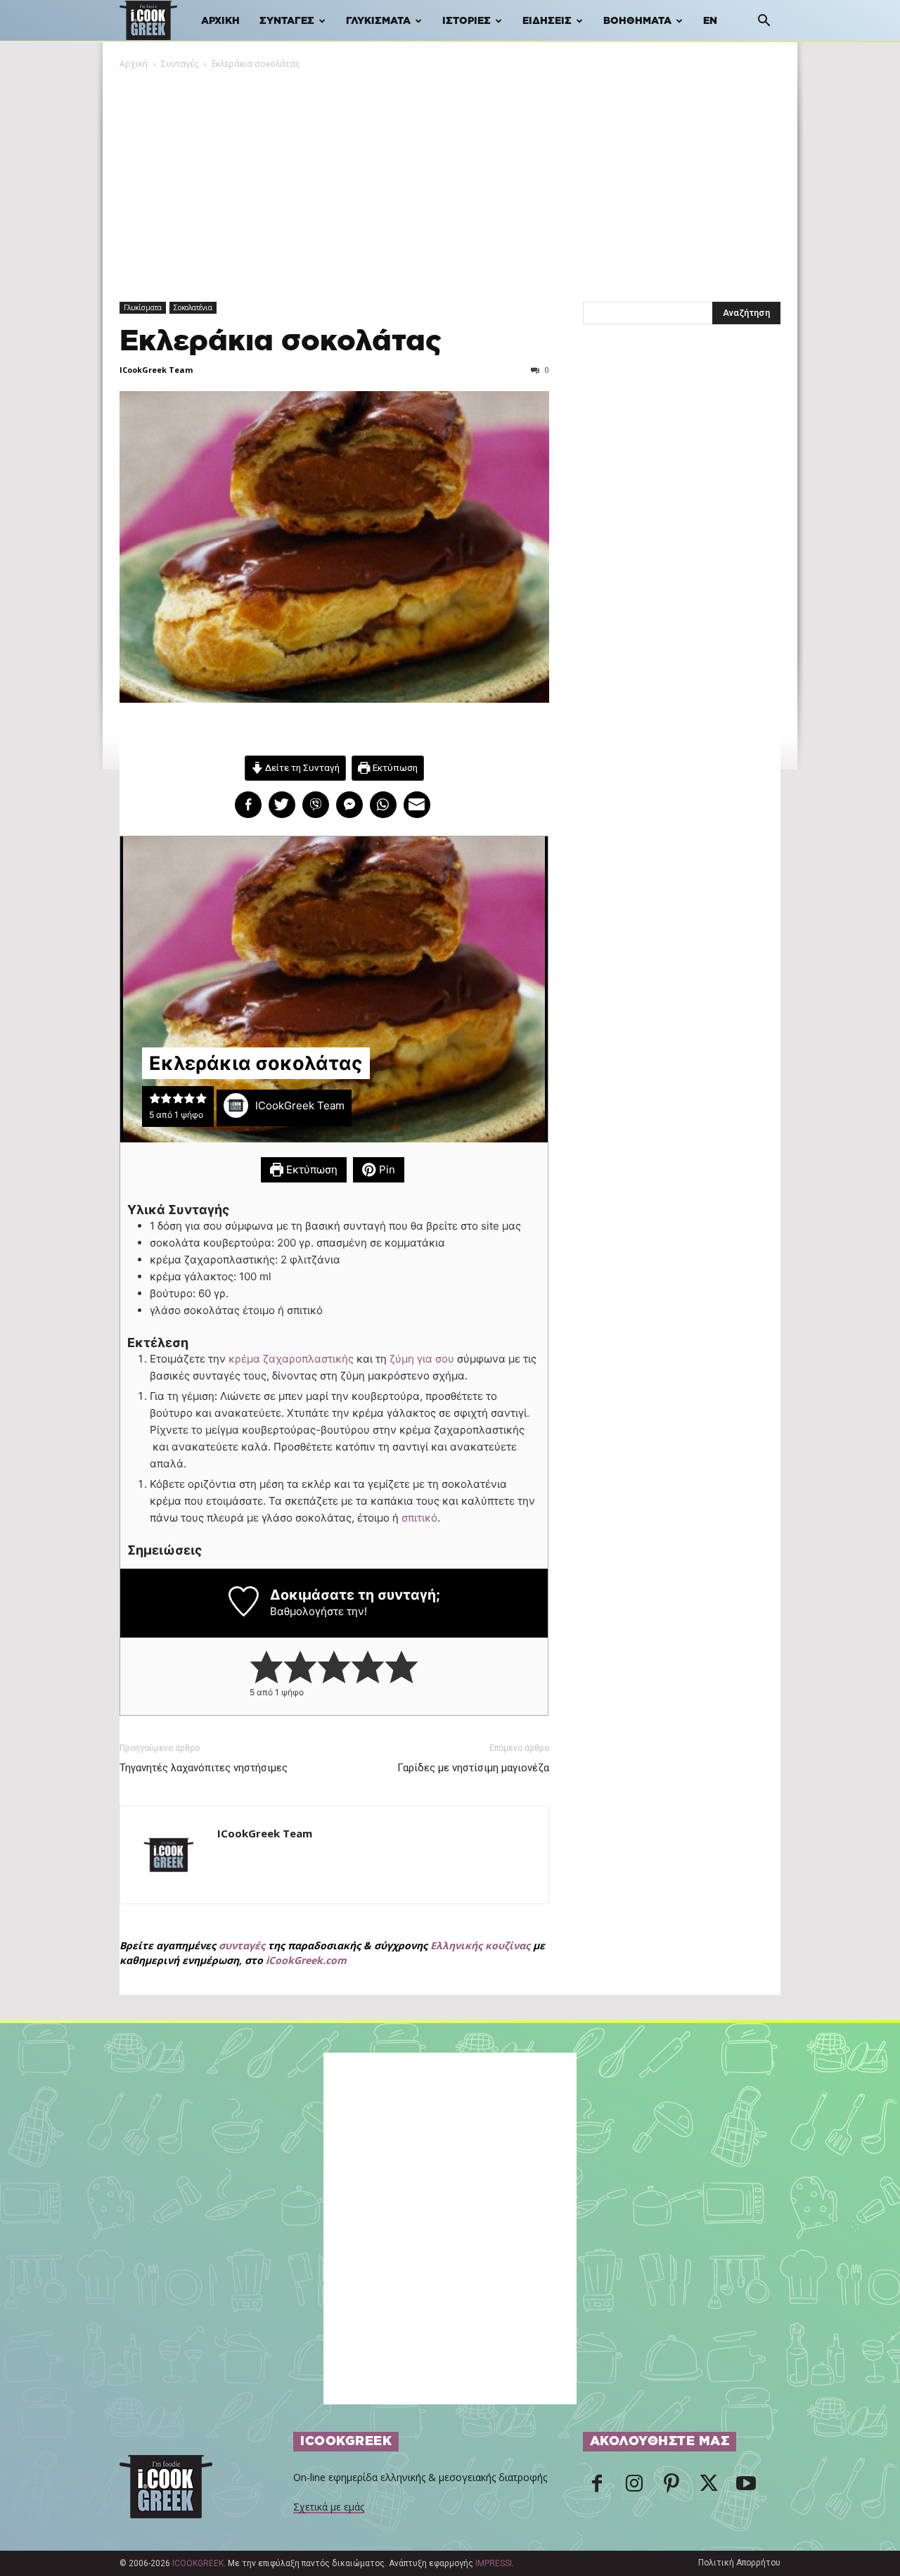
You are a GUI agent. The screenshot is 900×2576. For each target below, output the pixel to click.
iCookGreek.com (306, 1960)
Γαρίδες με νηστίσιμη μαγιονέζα (473, 1768)
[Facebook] (597, 2487)
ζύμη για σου (422, 1359)
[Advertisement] (450, 177)
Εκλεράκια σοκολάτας (281, 342)
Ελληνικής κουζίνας (480, 1945)
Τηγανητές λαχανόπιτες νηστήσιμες (204, 1768)
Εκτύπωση (394, 767)
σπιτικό (419, 1518)
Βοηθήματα (637, 21)
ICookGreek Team (156, 370)
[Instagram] (634, 2487)
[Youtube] (746, 2487)
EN (710, 21)
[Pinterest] (671, 2487)
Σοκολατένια (193, 307)
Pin (386, 1169)
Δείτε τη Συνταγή (301, 767)
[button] (764, 22)
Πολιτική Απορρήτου (739, 2563)
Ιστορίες (467, 21)
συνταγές (242, 1945)
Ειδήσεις (547, 21)
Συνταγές (287, 21)
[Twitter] (709, 2487)
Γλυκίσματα (378, 21)
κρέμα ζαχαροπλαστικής (292, 1359)
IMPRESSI (494, 2563)
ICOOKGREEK (198, 2563)
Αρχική (220, 21)
